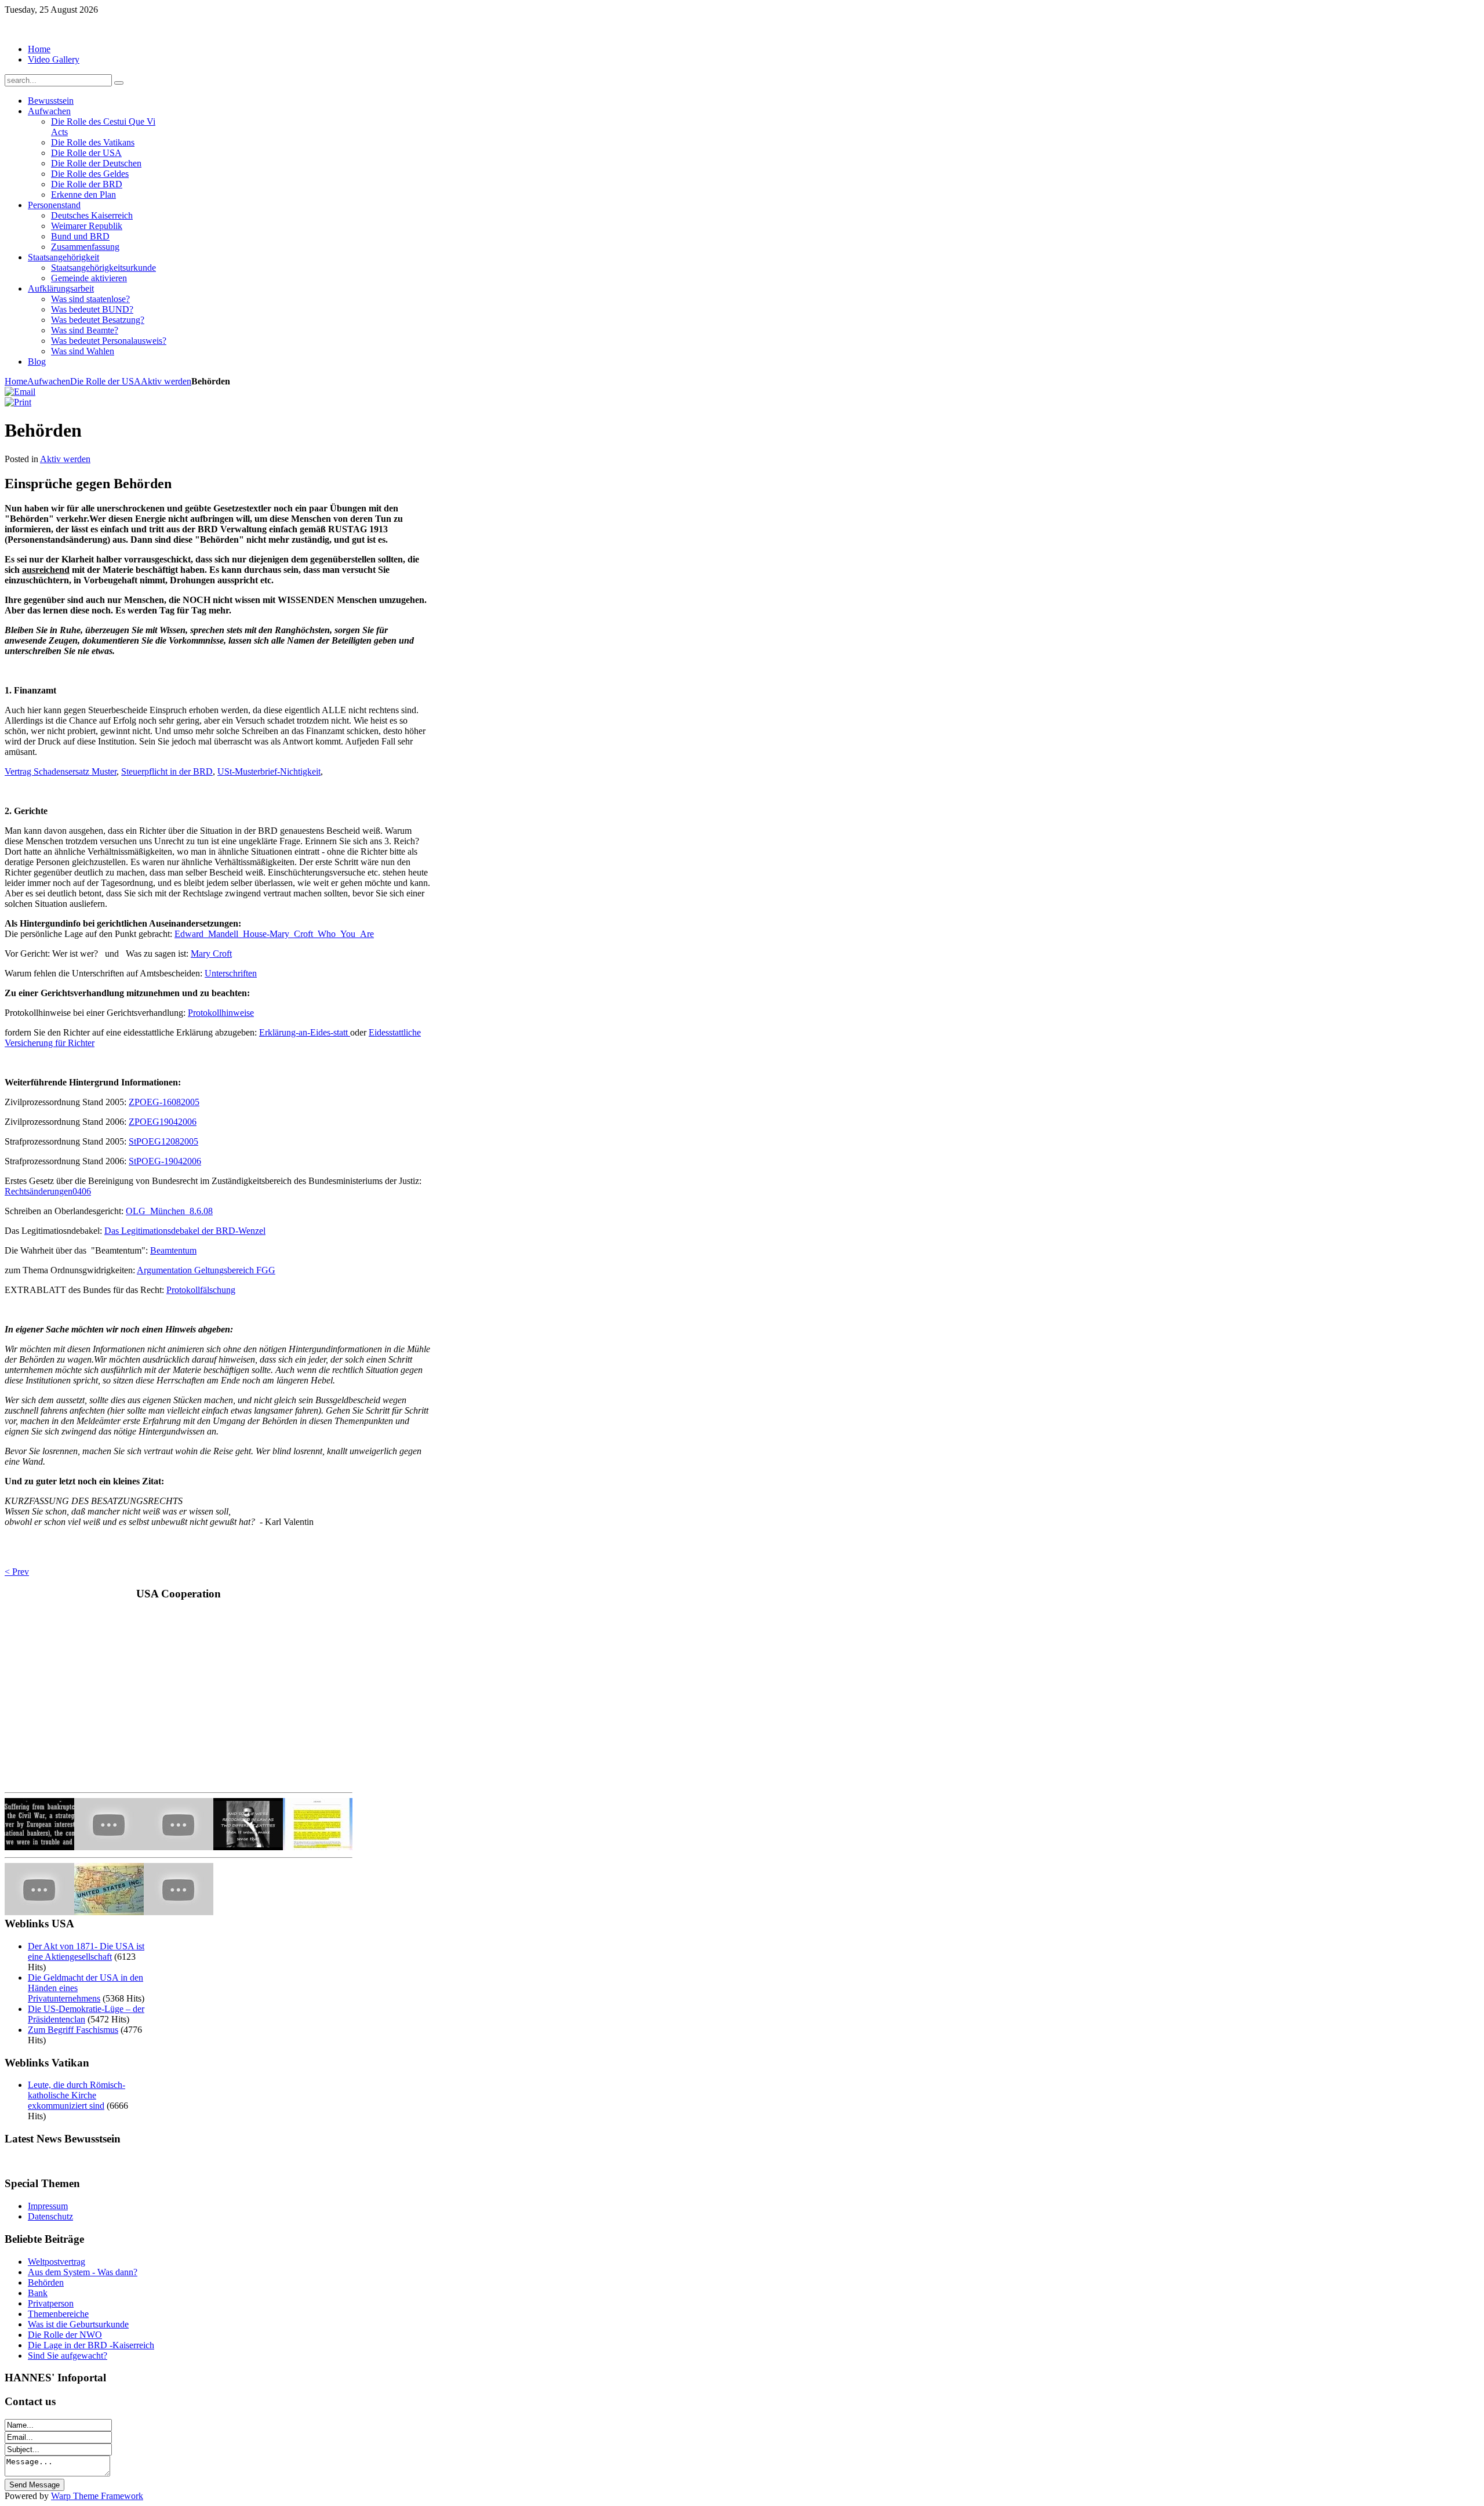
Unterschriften (231, 973)
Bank (38, 2293)
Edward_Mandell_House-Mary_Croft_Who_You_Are (274, 934)
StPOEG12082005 (163, 1141)
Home (16, 381)
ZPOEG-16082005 (164, 1102)
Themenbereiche (58, 2314)
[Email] (20, 392)
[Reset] (119, 83)
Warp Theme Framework (97, 2496)
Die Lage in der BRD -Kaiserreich (91, 2345)
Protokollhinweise (221, 1013)
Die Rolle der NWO (65, 2335)
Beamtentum (173, 1250)
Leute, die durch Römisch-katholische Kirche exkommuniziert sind (77, 2095)
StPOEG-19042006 (165, 1161)
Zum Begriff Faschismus (73, 2030)
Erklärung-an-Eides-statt (305, 1032)
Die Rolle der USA (106, 381)
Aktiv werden (166, 381)
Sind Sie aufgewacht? (68, 2356)
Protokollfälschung (201, 1290)
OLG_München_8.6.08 (169, 1211)
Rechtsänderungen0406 (48, 1191)
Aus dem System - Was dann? (83, 2272)
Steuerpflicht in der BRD (167, 771)
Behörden (46, 2282)
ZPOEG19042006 (163, 1122)
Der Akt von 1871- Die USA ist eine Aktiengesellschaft (86, 1951)
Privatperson (51, 2303)
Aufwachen (49, 381)
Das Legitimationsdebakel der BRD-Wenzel (185, 1231)
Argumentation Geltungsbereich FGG (206, 1270)
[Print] (18, 402)
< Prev (17, 1572)
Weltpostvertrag (57, 2262)
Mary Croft (211, 954)
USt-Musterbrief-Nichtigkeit (269, 771)
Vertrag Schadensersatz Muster (61, 771)
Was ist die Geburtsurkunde (78, 2324)
